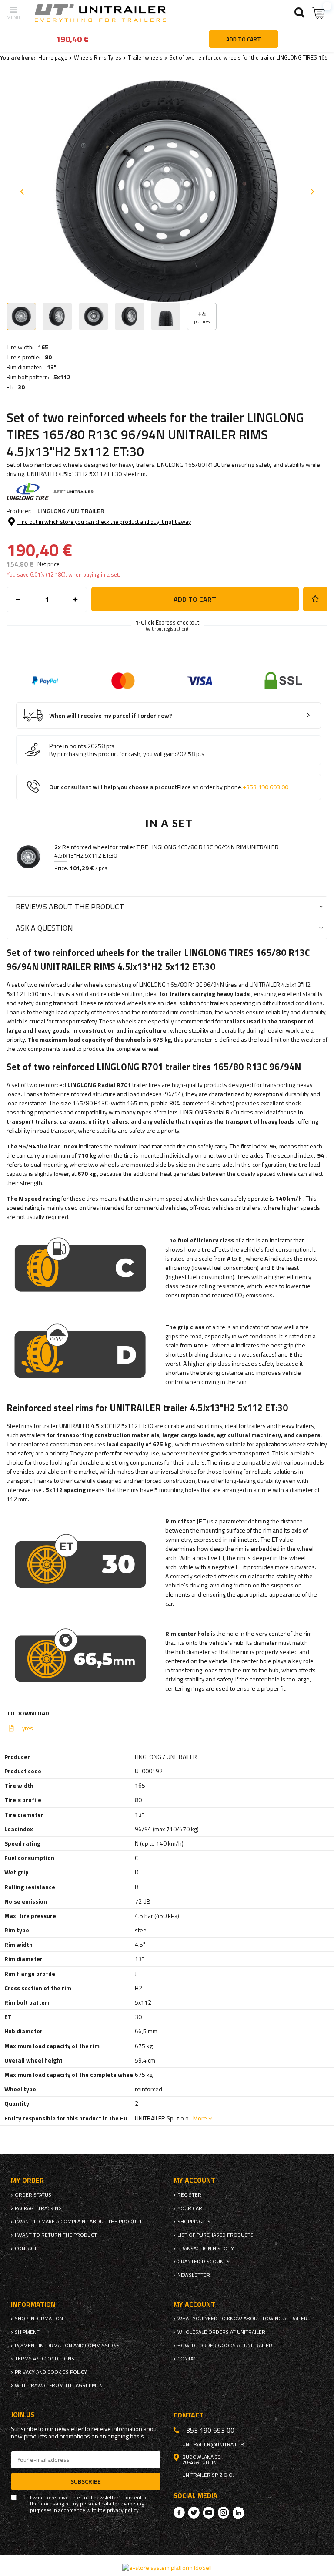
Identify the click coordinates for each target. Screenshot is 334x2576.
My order (27, 2180)
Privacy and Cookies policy (51, 2372)
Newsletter (194, 2275)
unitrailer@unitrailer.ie (216, 2444)
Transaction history (206, 2249)
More (200, 2118)
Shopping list (195, 2222)
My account (194, 2180)
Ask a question (44, 928)
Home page (53, 57)
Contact (26, 2249)
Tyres (26, 1728)
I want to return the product (56, 2235)
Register (189, 2195)
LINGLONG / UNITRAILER (71, 511)
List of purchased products (215, 2235)
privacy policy (123, 2510)
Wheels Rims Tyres (98, 57)
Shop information (39, 2319)
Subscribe (86, 2481)
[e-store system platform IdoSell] (167, 2568)
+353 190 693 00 (266, 787)
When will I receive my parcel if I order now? (111, 716)
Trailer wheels (145, 57)
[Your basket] (319, 13)
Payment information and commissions (67, 2346)
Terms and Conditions (45, 2359)
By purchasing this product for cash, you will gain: (113, 754)
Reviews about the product (70, 906)
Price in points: (68, 746)
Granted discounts (204, 2262)
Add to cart (195, 599)
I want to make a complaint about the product (78, 2222)
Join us (23, 2415)
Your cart (191, 2208)
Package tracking (38, 2208)
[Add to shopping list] (315, 599)
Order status (33, 2195)
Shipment (27, 2332)
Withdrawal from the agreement (60, 2385)
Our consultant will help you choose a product (169, 787)
